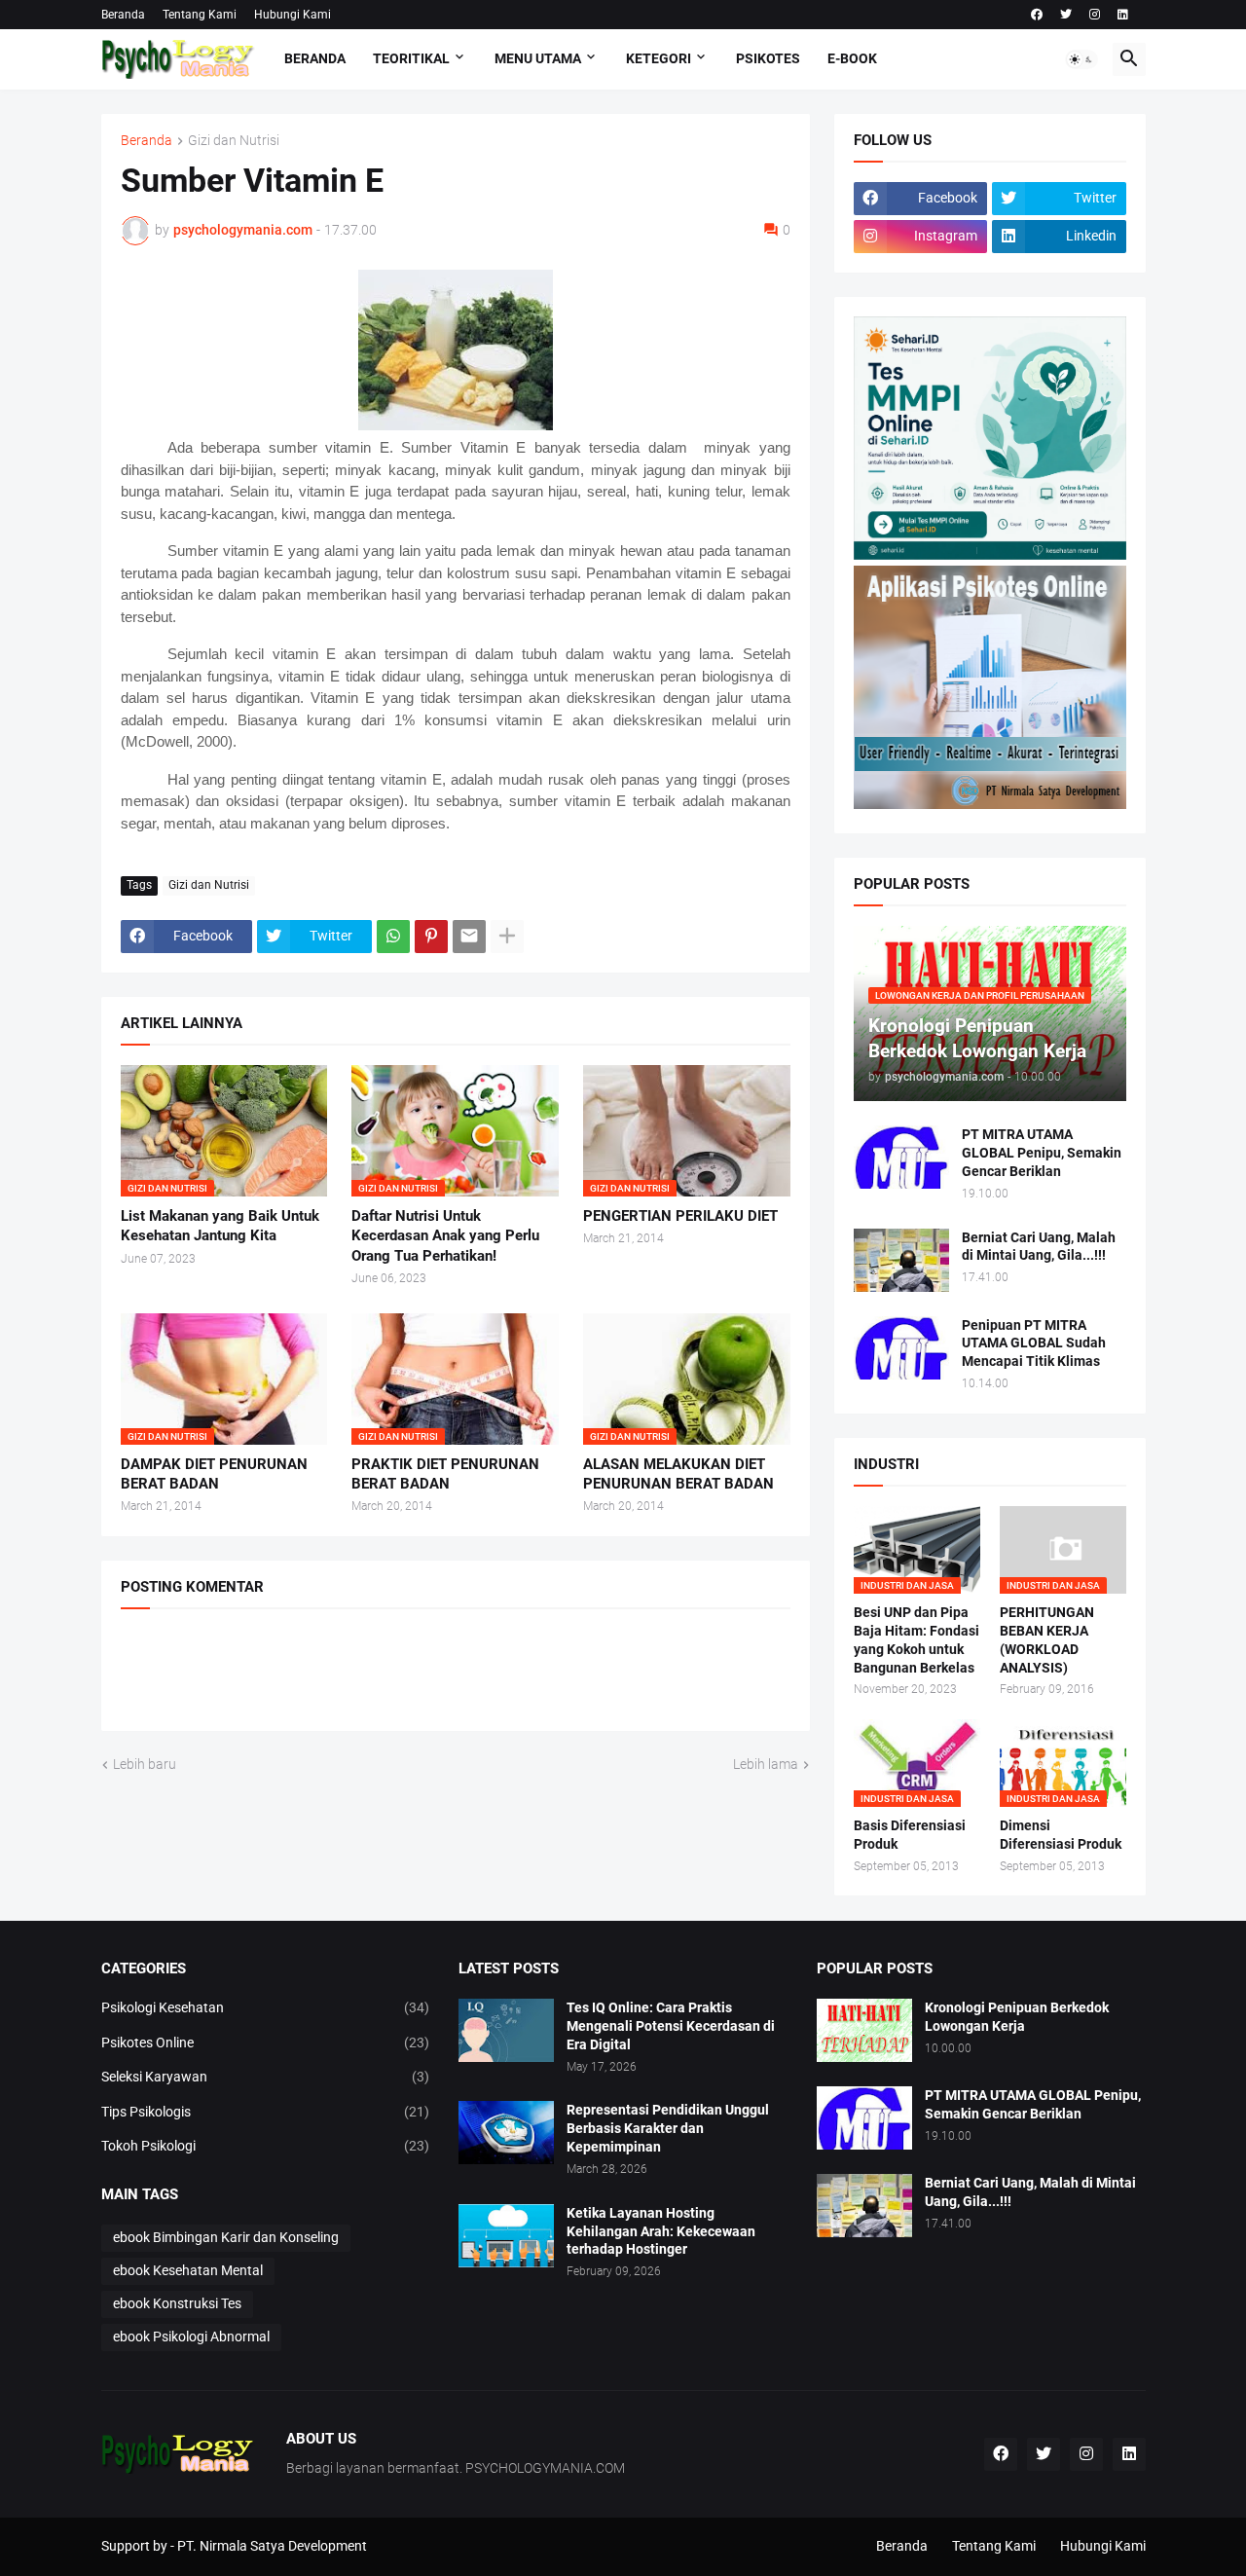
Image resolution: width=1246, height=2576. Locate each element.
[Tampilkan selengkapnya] (507, 937)
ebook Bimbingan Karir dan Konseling (226, 2237)
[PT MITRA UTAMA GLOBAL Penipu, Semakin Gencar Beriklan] (901, 1157)
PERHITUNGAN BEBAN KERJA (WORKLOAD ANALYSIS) (1047, 1640)
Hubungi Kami (293, 15)
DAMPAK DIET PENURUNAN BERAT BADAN (214, 1474)
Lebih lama (766, 1764)
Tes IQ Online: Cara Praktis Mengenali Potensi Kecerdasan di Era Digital (671, 2026)
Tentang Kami (200, 15)
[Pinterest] (431, 937)
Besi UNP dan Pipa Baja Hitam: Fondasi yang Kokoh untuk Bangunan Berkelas (916, 1640)
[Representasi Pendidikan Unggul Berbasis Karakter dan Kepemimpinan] (506, 2133)
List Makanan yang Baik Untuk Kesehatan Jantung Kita (220, 1226)
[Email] (469, 937)
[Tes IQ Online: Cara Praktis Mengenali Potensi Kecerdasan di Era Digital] (506, 2030)
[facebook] (1037, 15)
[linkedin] (1123, 15)
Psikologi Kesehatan (266, 2007)
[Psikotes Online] (990, 555)
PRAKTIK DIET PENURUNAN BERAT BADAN (445, 1474)
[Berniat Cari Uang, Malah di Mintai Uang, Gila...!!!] (901, 1260)
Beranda (123, 15)
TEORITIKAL (411, 58)
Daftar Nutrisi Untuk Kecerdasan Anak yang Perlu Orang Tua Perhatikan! (445, 1236)
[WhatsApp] (393, 937)
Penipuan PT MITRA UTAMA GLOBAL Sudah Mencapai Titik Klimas (1034, 1343)
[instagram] (1095, 15)
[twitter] (1066, 15)
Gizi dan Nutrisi (234, 141)
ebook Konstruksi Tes (177, 2303)
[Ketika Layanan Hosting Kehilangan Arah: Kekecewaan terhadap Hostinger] (506, 2236)
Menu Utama (538, 58)
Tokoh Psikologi (266, 2146)
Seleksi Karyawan (266, 2077)
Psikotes (768, 58)
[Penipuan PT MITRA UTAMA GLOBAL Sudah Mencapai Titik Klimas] (901, 1348)
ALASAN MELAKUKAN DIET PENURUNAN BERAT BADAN (678, 1474)
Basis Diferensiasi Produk (910, 1835)
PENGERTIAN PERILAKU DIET (680, 1216)
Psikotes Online (266, 2042)
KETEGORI (659, 58)
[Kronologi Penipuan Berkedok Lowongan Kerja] (864, 2030)
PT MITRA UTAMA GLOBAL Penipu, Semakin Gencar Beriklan (1042, 1153)
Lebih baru (145, 1764)
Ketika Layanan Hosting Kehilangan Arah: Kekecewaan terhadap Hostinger (661, 2231)
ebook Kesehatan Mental (188, 2270)
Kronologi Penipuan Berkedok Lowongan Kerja (1017, 2017)
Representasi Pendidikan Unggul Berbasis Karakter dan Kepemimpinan (668, 2128)
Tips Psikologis (266, 2112)
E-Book (852, 58)
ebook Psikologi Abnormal (191, 2337)
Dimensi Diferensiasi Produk (1061, 1835)
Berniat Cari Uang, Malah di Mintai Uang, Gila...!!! (1039, 1247)
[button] (1081, 59)
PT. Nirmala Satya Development (272, 2546)
